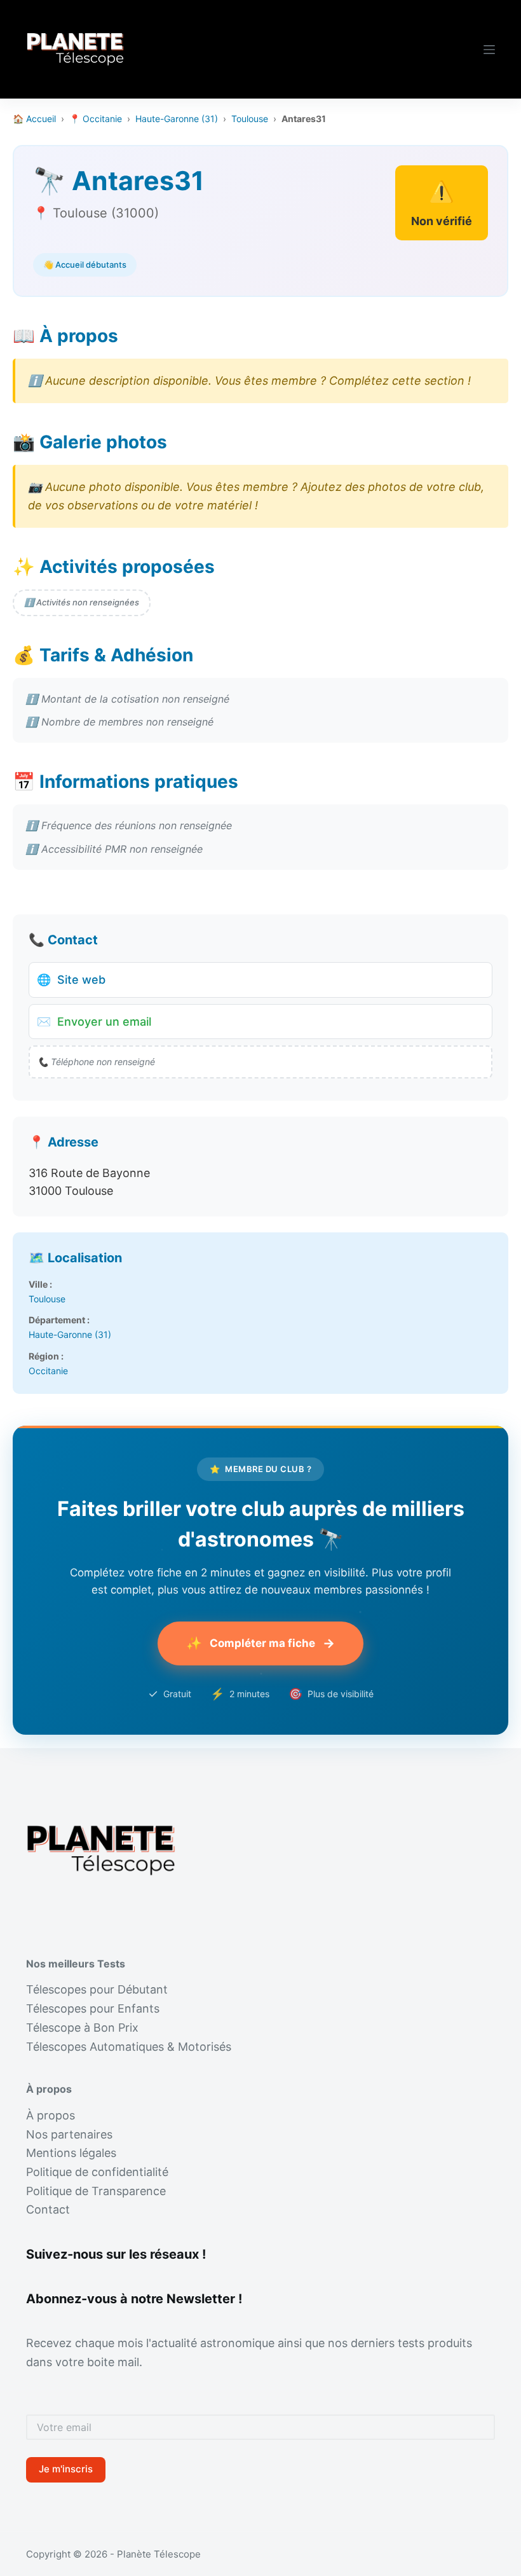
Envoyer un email (94, 1022)
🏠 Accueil (34, 119)
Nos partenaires (69, 2134)
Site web (71, 980)
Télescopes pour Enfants (93, 2008)
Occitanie (48, 1371)
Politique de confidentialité (97, 2172)
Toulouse (250, 119)
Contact (48, 2209)
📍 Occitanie (96, 119)
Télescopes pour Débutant (97, 1989)
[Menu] (489, 50)
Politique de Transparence (96, 2191)
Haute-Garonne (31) (177, 119)
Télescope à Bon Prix (82, 2028)
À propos (51, 2115)
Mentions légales (71, 2153)
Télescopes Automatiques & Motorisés (129, 2047)
